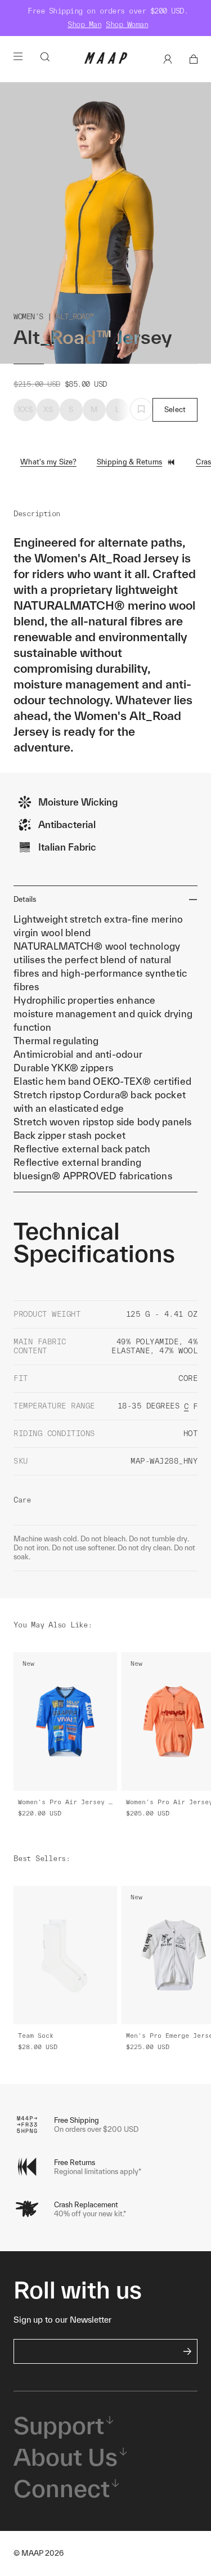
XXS (25, 410)
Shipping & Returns (130, 462)
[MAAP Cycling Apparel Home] (106, 61)
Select (175, 410)
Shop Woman (127, 24)
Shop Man (84, 24)
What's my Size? (48, 462)
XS (48, 410)
